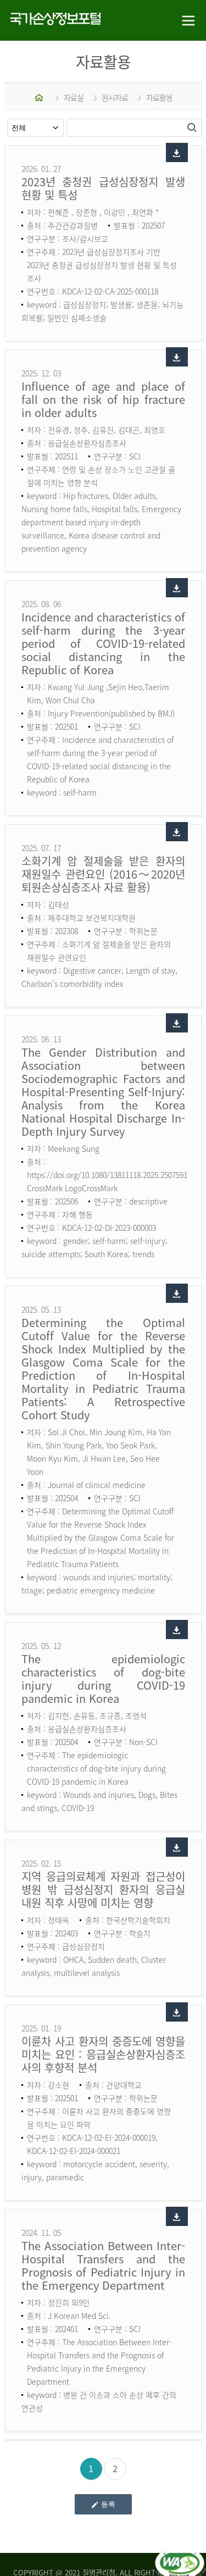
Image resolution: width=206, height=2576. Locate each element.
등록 (108, 2504)
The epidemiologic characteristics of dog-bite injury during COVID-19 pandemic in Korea (103, 1678)
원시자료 (115, 97)
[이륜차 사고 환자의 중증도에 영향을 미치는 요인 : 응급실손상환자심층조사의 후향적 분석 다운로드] (177, 2012)
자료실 (74, 97)
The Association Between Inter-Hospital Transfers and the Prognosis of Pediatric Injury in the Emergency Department (103, 2265)
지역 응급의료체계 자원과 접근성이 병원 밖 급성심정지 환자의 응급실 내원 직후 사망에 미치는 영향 (103, 1889)
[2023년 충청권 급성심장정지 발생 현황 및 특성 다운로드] (177, 152)
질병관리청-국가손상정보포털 (52, 21)
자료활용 (159, 97)
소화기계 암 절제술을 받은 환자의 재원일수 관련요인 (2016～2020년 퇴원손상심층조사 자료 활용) (103, 874)
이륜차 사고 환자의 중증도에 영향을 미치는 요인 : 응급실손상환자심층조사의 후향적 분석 (103, 2054)
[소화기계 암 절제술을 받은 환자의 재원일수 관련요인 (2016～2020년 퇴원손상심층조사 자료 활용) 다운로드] (177, 832)
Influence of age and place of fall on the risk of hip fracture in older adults (103, 399)
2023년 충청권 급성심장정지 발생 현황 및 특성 (103, 188)
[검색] (193, 127)
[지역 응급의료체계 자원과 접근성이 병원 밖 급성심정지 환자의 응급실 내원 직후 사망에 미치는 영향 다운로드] (177, 1847)
